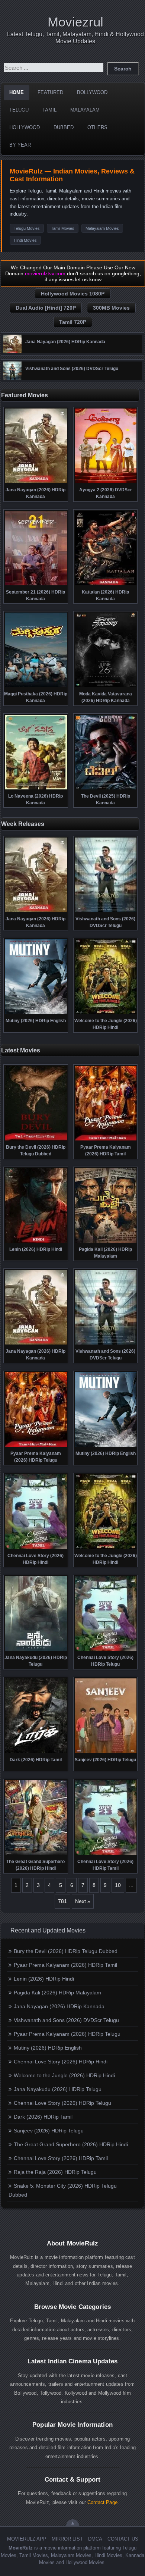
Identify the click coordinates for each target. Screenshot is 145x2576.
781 (62, 1901)
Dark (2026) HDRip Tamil (43, 2117)
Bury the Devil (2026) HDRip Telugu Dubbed (66, 1951)
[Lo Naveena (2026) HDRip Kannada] (36, 789)
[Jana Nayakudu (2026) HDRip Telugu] (36, 1650)
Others (97, 127)
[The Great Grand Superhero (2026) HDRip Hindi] (36, 1854)
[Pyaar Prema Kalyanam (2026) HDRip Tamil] (106, 1140)
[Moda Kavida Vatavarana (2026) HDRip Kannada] (106, 686)
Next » (83, 1901)
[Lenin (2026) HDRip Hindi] (36, 1242)
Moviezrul (75, 22)
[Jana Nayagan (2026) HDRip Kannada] (12, 351)
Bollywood (92, 92)
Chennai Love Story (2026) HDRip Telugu (62, 2103)
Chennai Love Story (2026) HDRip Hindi (61, 2062)
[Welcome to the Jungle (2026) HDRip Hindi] (106, 1013)
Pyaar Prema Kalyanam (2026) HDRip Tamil (65, 1965)
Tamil (49, 110)
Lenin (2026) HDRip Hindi (44, 1979)
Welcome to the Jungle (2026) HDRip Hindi (64, 2075)
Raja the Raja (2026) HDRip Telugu (55, 2172)
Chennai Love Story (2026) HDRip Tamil (61, 2158)
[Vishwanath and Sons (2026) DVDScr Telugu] (12, 378)
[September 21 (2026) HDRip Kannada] (36, 585)
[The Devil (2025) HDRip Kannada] (106, 789)
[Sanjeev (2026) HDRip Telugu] (106, 1752)
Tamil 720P (73, 322)
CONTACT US (123, 2539)
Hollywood (25, 127)
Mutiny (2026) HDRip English (48, 2048)
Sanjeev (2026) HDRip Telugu (49, 2131)
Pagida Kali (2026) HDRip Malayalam (57, 1993)
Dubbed (64, 127)
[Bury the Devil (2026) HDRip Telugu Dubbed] (36, 1140)
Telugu (19, 110)
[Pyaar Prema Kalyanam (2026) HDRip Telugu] (36, 1446)
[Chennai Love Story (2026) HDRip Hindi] (36, 1548)
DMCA (95, 2539)
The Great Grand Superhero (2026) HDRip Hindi (71, 2144)
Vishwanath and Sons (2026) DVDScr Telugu (66, 2020)
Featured (50, 92)
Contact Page (102, 2502)
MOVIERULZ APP (27, 2539)
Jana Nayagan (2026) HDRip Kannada (59, 2006)
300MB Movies (111, 308)
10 (118, 1885)
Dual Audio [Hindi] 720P (46, 308)
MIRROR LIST (67, 2539)
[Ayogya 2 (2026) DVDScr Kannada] (106, 482)
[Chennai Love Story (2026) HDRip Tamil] (106, 1854)
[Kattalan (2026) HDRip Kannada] (106, 585)
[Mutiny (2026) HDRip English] (36, 1013)
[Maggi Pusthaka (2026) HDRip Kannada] (36, 686)
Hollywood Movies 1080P (73, 294)
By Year (20, 145)
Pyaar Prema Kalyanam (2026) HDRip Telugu (67, 2034)
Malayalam (85, 110)
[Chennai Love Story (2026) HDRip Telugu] (106, 1650)
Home (17, 92)
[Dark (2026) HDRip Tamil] (36, 1752)
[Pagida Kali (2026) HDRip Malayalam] (106, 1242)
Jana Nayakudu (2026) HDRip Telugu (58, 2089)
